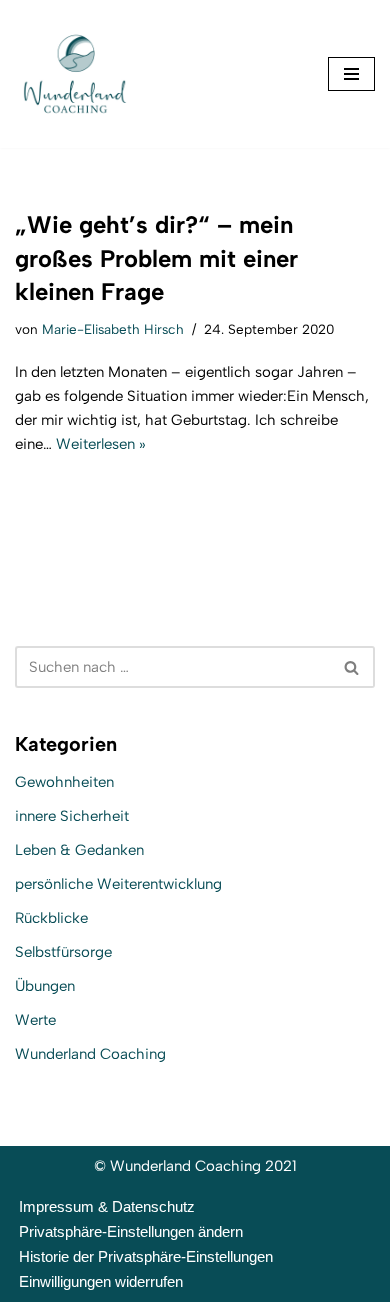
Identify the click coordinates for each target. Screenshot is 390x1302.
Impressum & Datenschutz (107, 1206)
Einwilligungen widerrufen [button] (101, 1281)
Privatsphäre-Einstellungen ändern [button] (131, 1231)
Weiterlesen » (101, 444)
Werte (35, 1020)
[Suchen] (352, 667)
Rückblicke (51, 918)
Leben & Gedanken (79, 850)
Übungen (45, 986)
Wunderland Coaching (90, 1054)
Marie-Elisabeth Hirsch (113, 329)
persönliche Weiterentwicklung (118, 884)
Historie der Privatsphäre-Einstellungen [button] (146, 1256)
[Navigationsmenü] (351, 74)
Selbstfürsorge (63, 952)
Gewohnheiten (64, 782)
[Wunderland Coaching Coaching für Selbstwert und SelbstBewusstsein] (75, 74)
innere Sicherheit (72, 816)
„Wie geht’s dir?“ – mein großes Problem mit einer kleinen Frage (156, 258)
